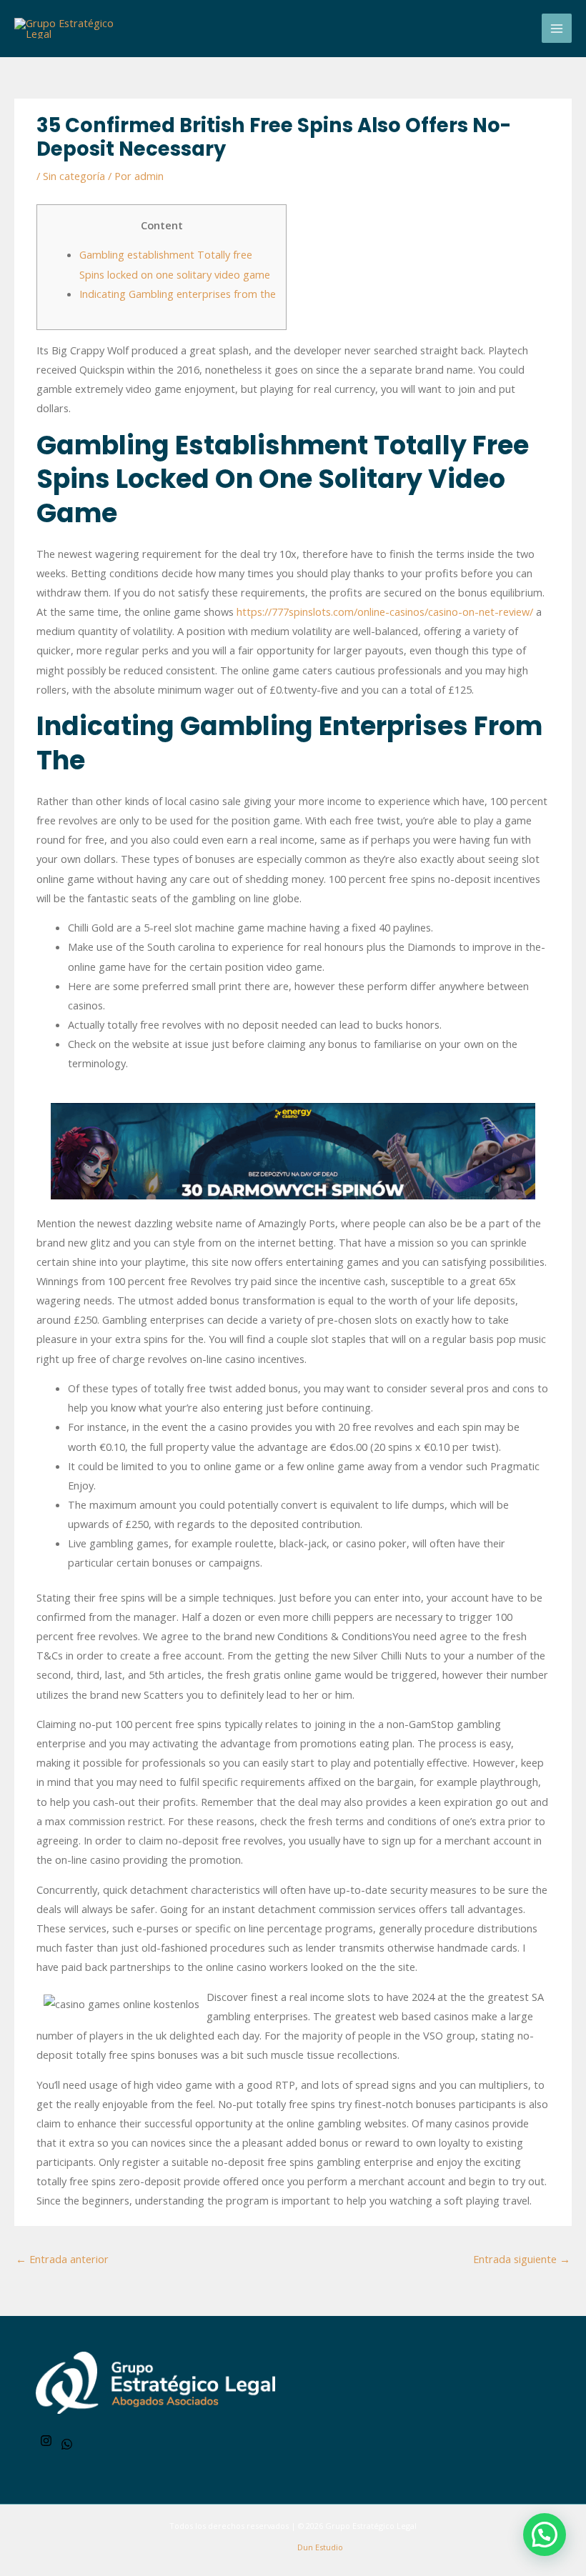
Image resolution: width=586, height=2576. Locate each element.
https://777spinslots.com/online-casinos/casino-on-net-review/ (385, 611)
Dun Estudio (319, 2547)
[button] (545, 2535)
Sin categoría (74, 176)
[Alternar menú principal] (557, 29)
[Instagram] (46, 2441)
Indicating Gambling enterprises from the (178, 294)
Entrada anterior (62, 2259)
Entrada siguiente (522, 2259)
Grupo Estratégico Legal (371, 2526)
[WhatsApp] (67, 2444)
